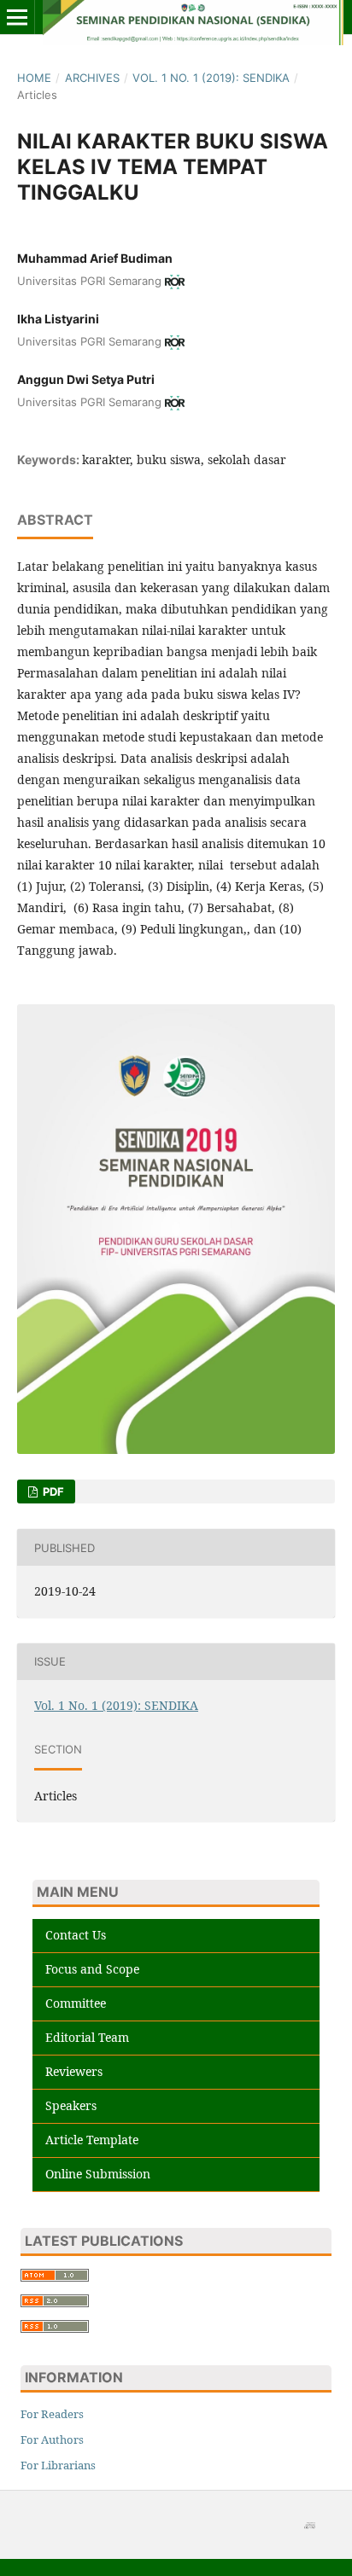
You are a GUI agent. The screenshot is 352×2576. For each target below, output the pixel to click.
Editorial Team (87, 2037)
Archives (92, 78)
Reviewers (74, 2071)
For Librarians (58, 2465)
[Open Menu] (17, 17)
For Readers (52, 2414)
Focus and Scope (92, 1969)
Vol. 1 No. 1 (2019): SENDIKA (211, 78)
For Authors (52, 2439)
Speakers (71, 2105)
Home (34, 78)
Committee (76, 2003)
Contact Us (76, 1935)
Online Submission (98, 2174)
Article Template (92, 2140)
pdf (52, 1492)
